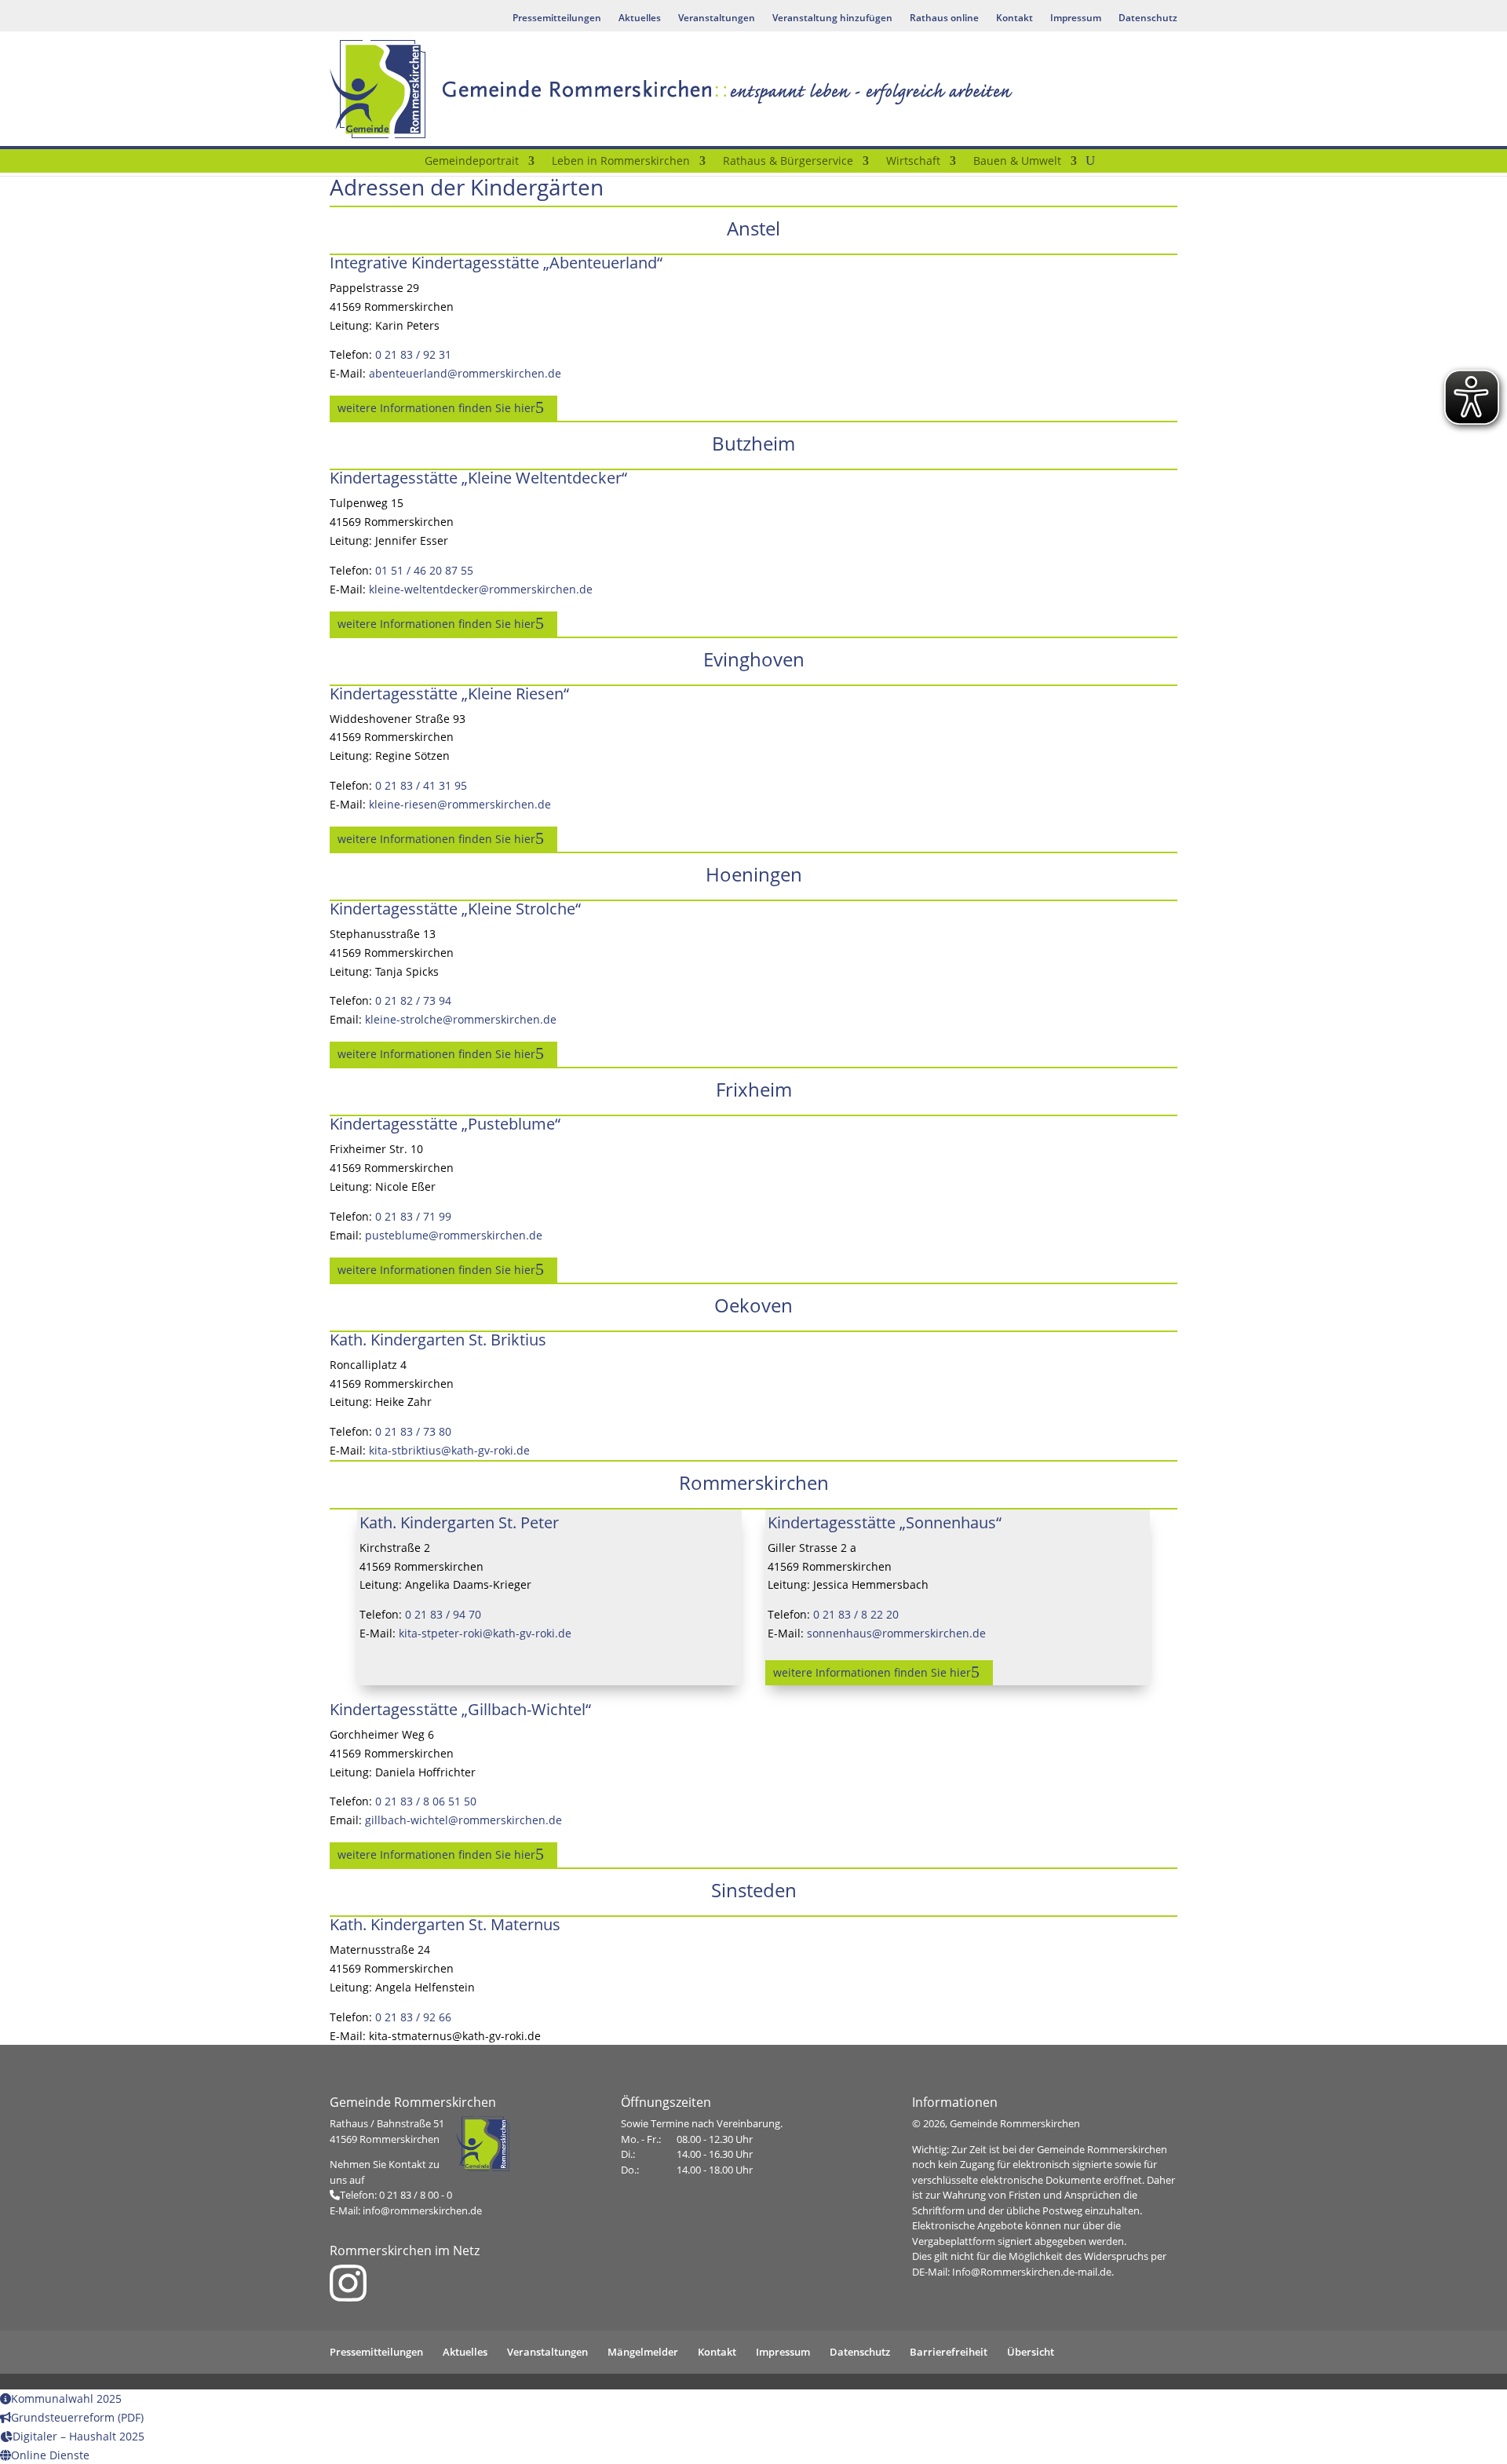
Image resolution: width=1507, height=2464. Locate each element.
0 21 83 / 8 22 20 (856, 1614)
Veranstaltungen (717, 18)
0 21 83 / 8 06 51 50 (426, 1801)
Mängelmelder (643, 2352)
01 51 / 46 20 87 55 (424, 570)
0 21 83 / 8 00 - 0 (416, 2195)
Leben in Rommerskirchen (621, 162)
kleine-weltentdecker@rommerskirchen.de (481, 589)
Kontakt (1014, 18)
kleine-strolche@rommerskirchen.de (461, 1019)
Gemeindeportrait (472, 162)
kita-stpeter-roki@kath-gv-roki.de (485, 1633)
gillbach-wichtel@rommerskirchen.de (463, 1820)
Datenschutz (1148, 18)
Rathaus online (944, 18)
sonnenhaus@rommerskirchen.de (896, 1633)
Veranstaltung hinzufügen (832, 18)
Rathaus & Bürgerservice (788, 162)
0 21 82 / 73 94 (413, 1000)
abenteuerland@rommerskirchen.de (465, 373)
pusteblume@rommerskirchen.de (454, 1235)
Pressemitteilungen (557, 18)
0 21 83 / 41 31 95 (421, 785)
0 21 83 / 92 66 (413, 2017)
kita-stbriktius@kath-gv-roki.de (449, 1450)
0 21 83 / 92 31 (413, 354)
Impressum (1076, 18)
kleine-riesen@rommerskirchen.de (460, 804)
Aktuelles (640, 18)
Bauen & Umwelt (1017, 162)
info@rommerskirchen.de (422, 2210)
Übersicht (1031, 2352)
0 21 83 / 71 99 (413, 1216)
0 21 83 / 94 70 (443, 1614)
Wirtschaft (913, 162)
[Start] (406, 164)
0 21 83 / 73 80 (413, 1431)
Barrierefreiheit (949, 2352)
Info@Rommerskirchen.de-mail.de (1032, 2272)
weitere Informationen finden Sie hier (436, 408)
